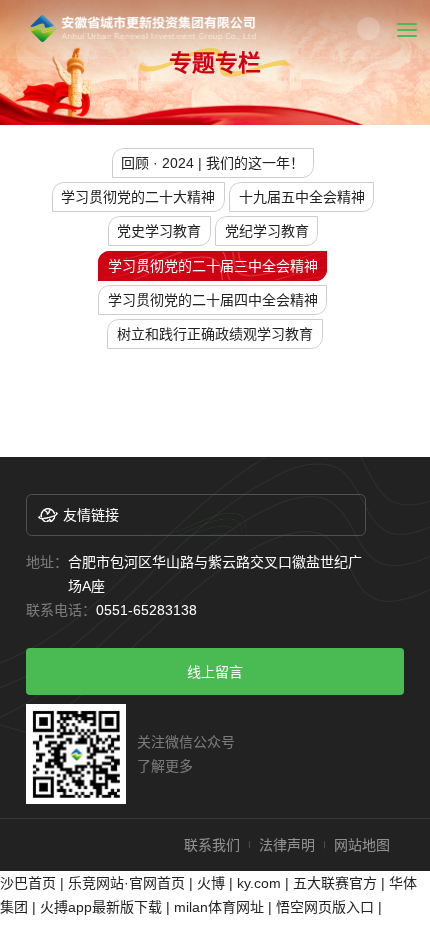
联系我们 (212, 845)
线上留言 (215, 672)
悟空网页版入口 (325, 907)
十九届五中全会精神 (302, 197)
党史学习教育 (159, 231)
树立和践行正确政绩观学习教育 (215, 334)
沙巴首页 (28, 883)
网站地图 (362, 845)
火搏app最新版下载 (101, 907)
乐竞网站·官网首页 (126, 883)
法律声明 (287, 845)
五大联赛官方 (335, 883)
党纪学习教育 (267, 231)
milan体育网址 (219, 907)
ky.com (259, 883)
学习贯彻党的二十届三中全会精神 (213, 266)
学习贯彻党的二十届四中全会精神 (213, 300)
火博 (211, 883)
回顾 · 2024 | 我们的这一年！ (212, 163)
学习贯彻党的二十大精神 (138, 197)
